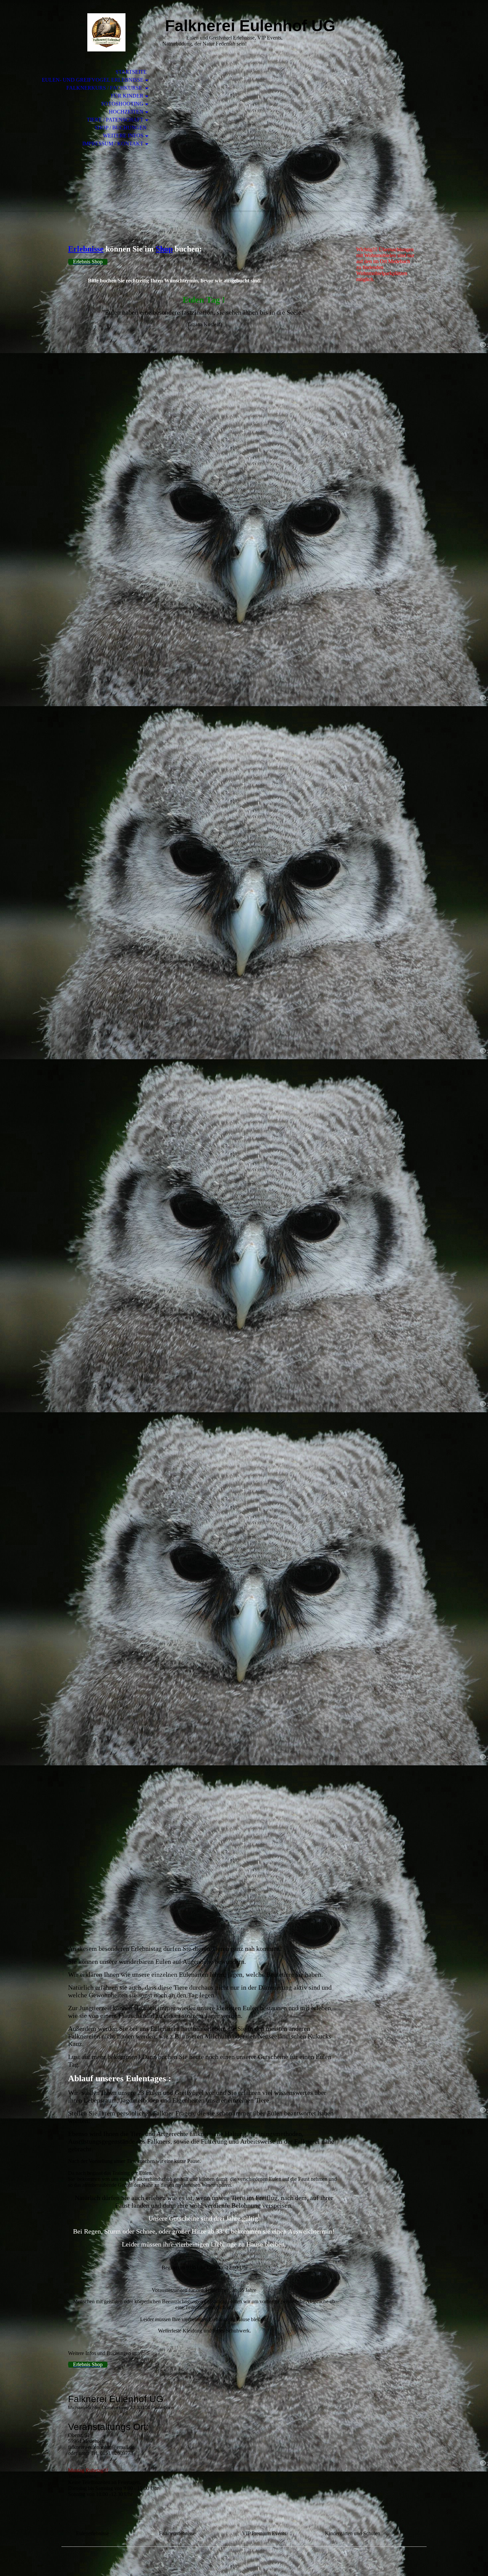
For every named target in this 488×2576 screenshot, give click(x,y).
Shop (164, 249)
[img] (106, 32)
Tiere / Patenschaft (115, 120)
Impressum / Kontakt (113, 144)
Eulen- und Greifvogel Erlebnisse (93, 80)
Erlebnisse (86, 249)
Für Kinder (127, 96)
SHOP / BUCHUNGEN (121, 128)
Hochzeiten (126, 112)
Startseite (131, 72)
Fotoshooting (122, 104)
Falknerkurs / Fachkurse (105, 88)
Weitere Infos (123, 136)
